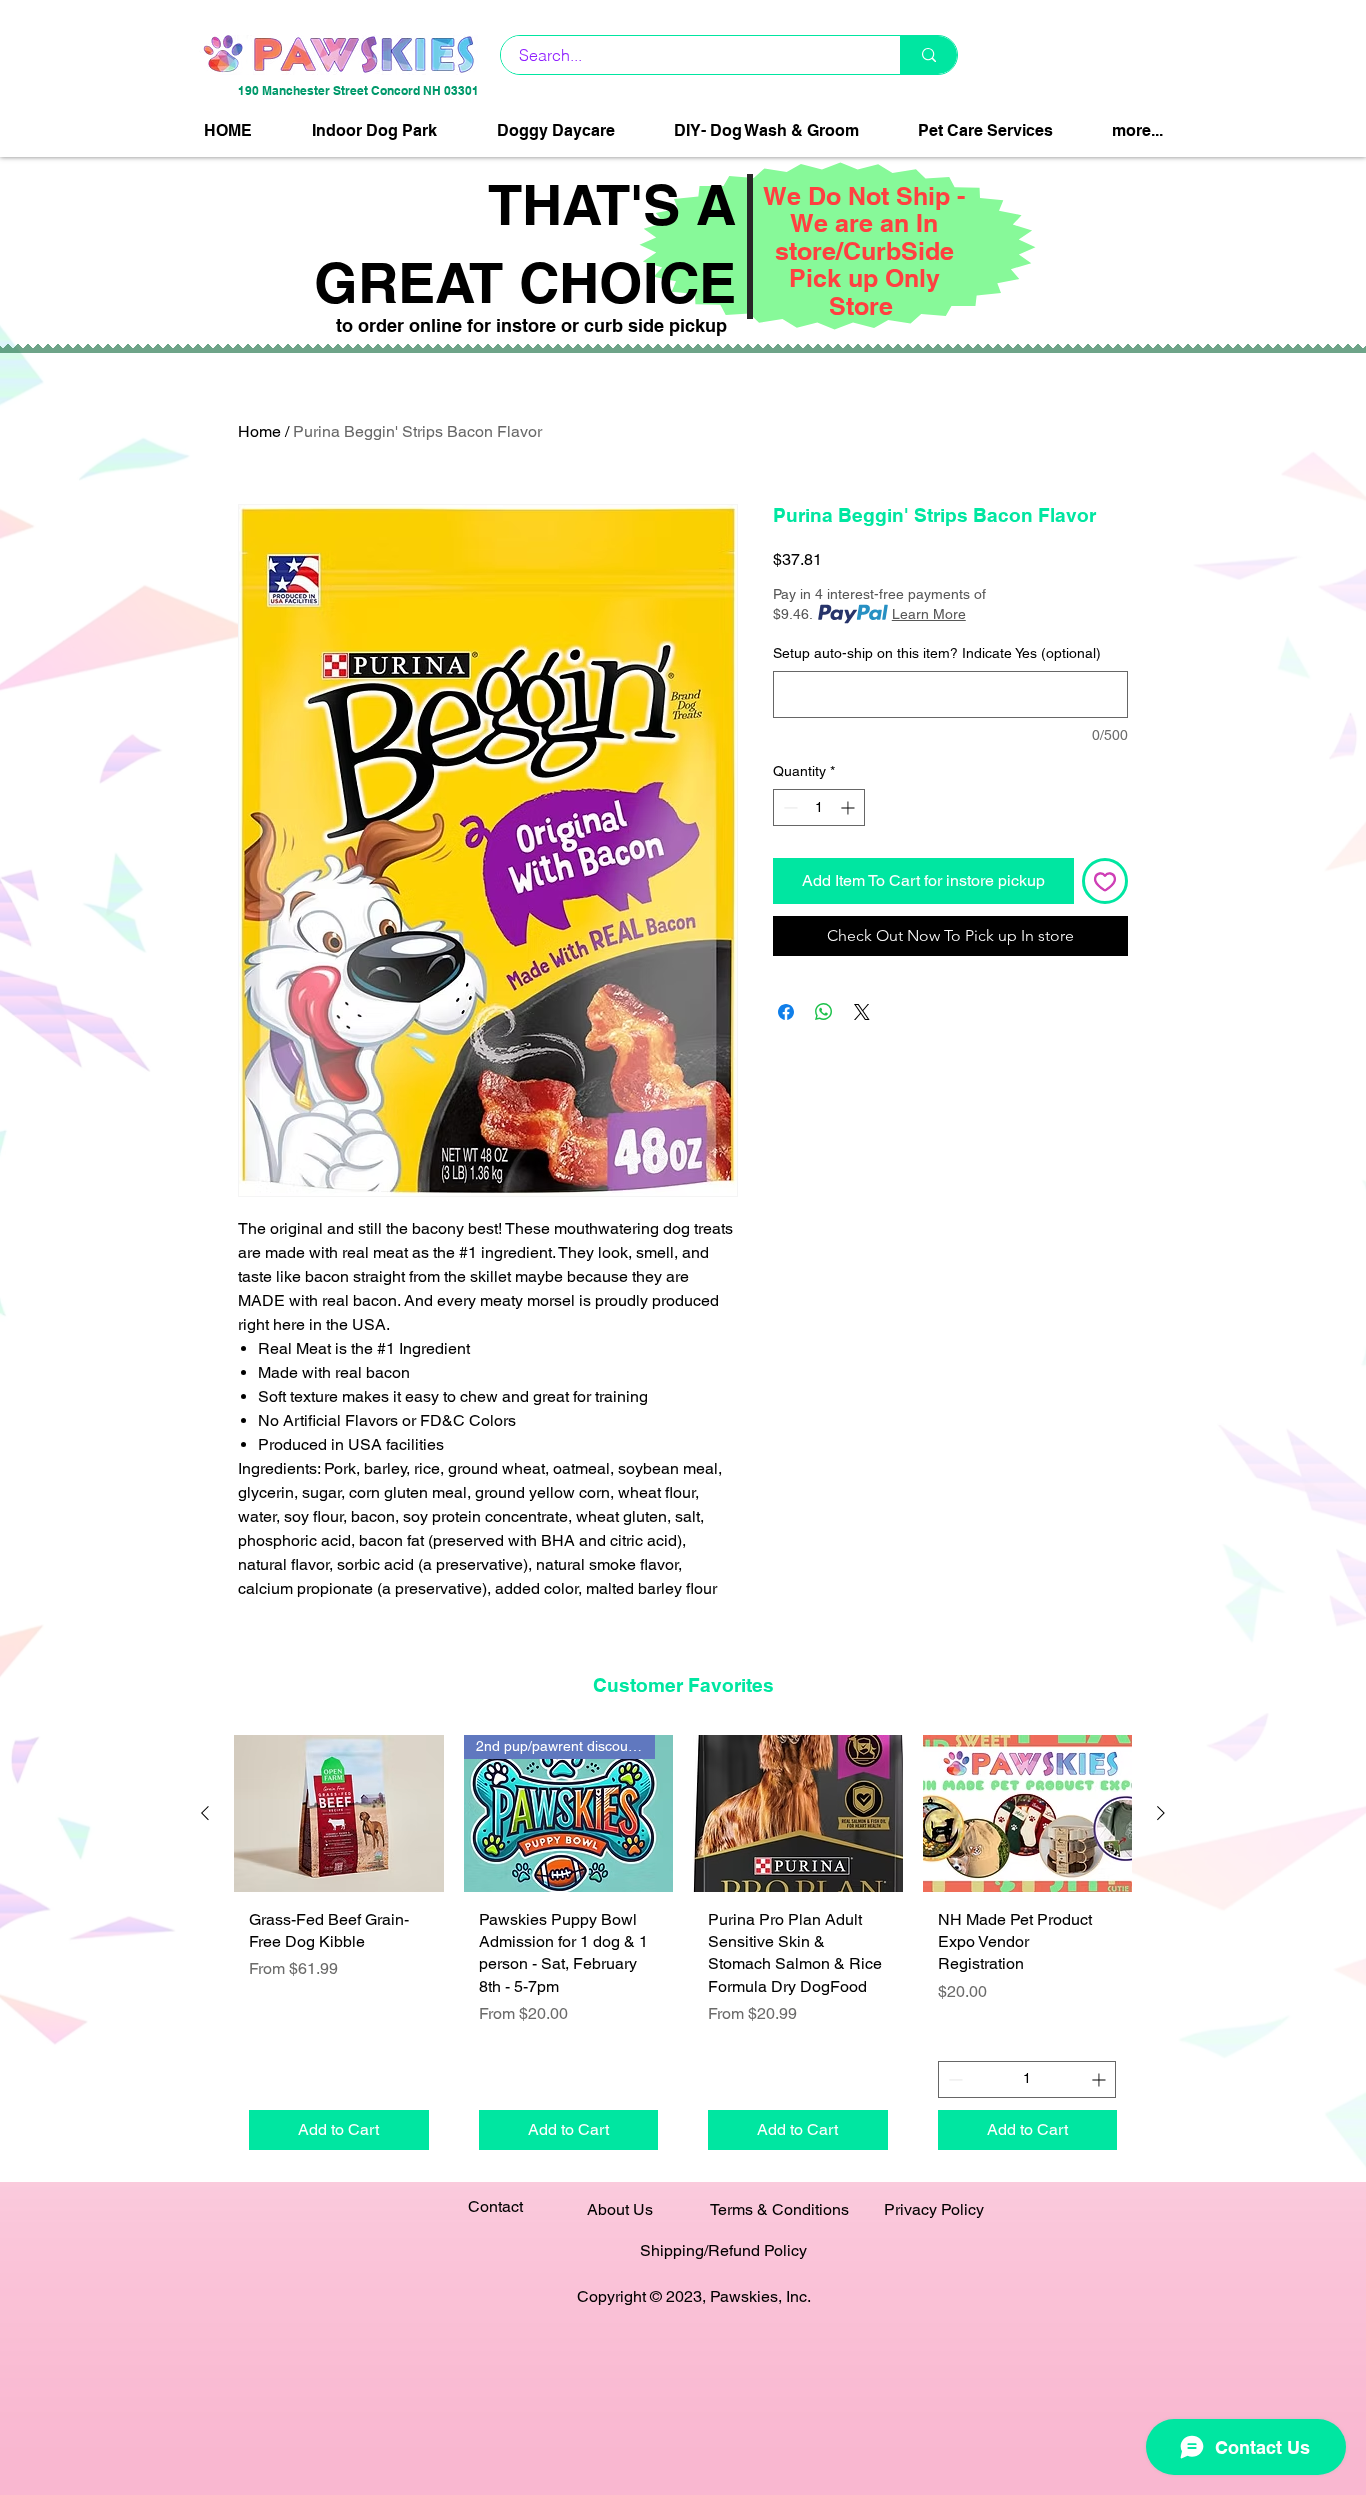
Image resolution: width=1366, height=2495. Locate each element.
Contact (495, 2206)
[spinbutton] (819, 807)
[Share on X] (862, 1012)
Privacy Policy (934, 2209)
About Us (620, 2209)
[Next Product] (1161, 1813)
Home (259, 431)
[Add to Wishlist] (1105, 881)
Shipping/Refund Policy (723, 2250)
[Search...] (928, 55)
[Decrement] (788, 807)
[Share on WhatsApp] (824, 1012)
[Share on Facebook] (786, 1012)
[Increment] (849, 807)
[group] (683, 1949)
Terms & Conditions (779, 2209)
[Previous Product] (205, 1813)
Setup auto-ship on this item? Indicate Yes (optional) (937, 653)
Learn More (929, 614)
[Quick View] (339, 1813)
